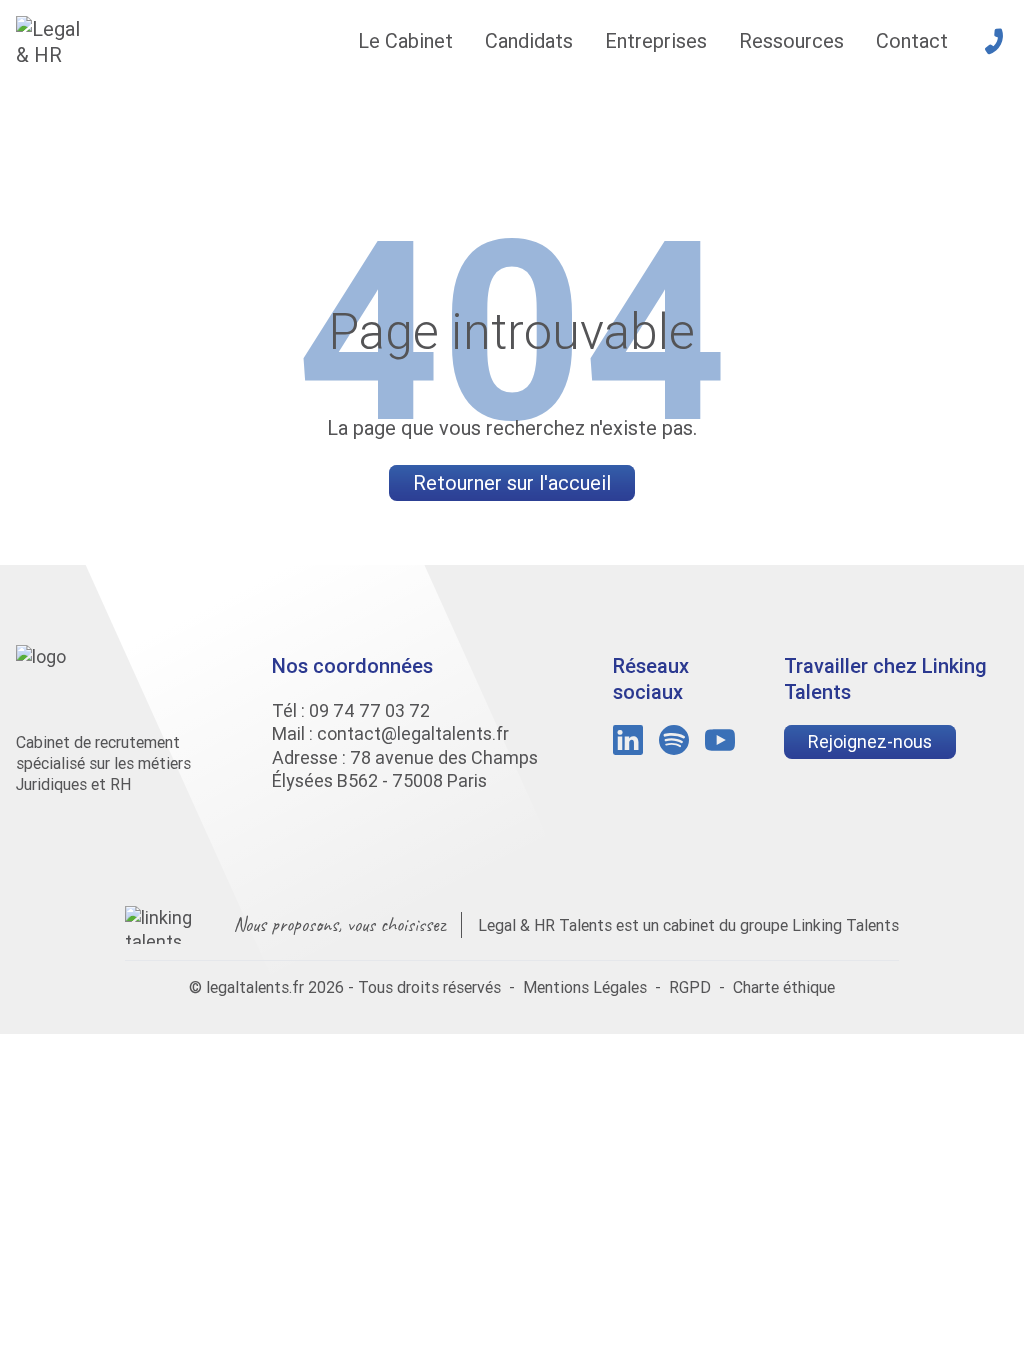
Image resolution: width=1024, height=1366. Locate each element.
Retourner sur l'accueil (512, 482)
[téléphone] (994, 41)
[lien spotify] (674, 740)
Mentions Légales (585, 987)
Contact (912, 40)
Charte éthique (784, 987)
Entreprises (656, 40)
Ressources (791, 40)
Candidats (529, 40)
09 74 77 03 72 (369, 710)
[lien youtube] (720, 740)
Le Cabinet (405, 40)
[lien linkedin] (628, 740)
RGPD (690, 987)
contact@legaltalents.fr (413, 733)
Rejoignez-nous (870, 741)
